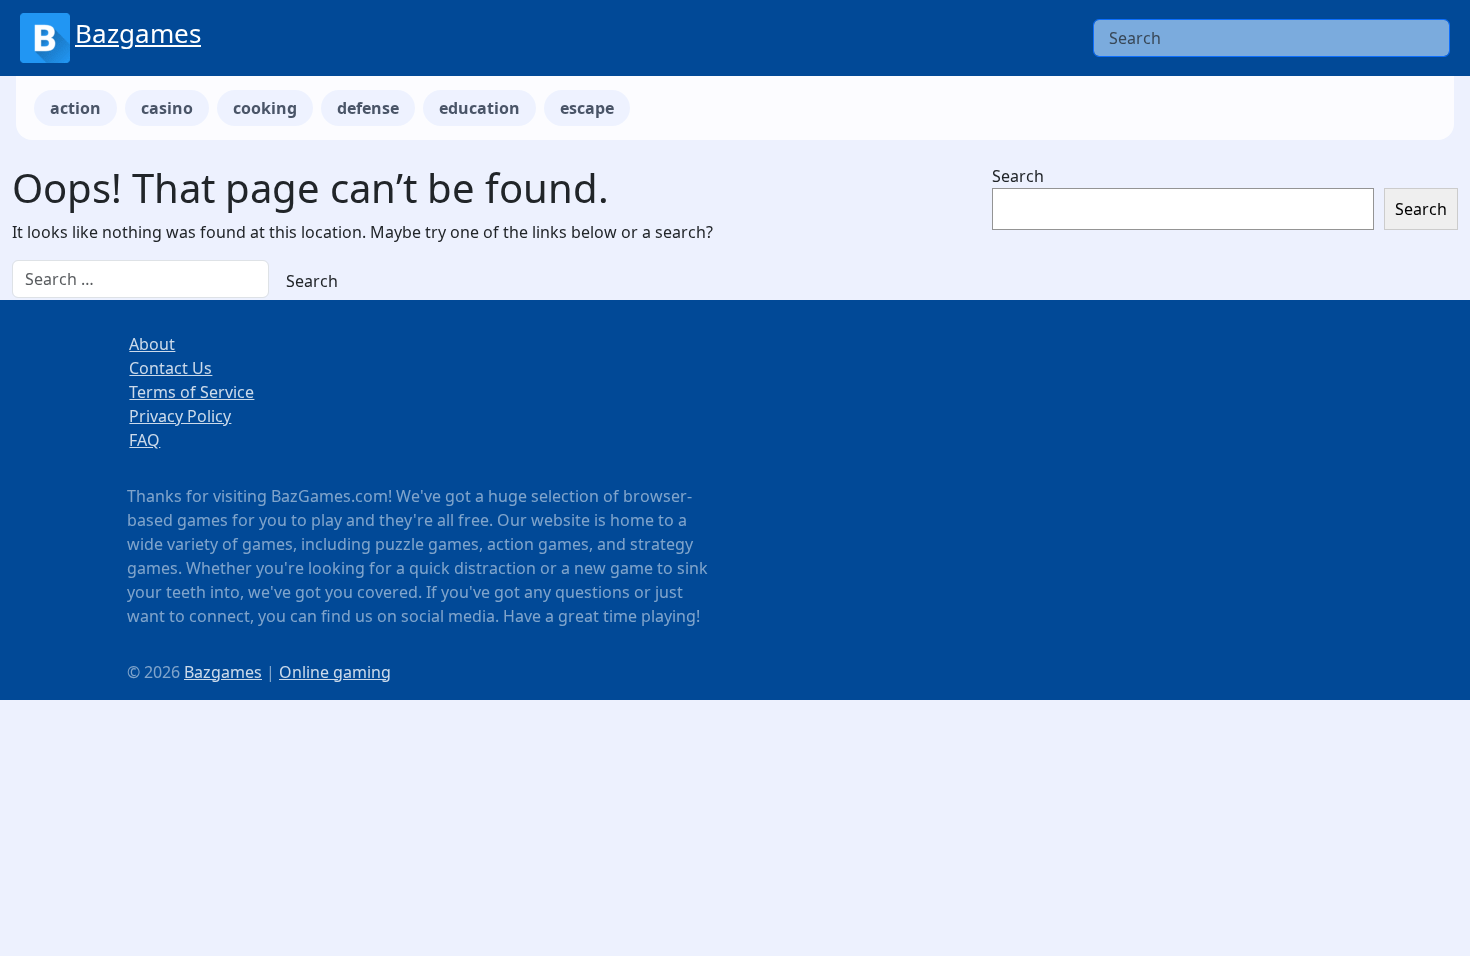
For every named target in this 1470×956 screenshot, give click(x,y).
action (75, 108)
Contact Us (170, 368)
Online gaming (335, 672)
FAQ (144, 440)
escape (587, 108)
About (152, 344)
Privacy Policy (180, 416)
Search (1018, 176)
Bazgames (138, 33)
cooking (265, 108)
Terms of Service (191, 392)
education (479, 108)
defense (368, 108)
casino (167, 108)
